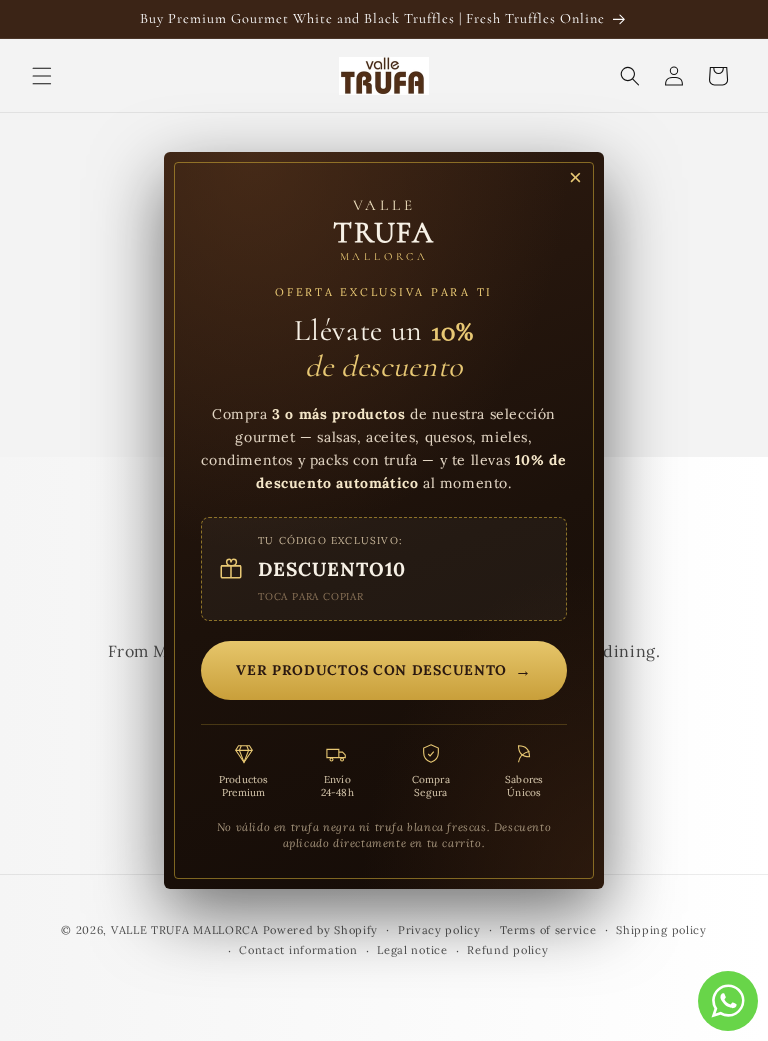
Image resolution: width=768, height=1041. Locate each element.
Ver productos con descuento (384, 670)
